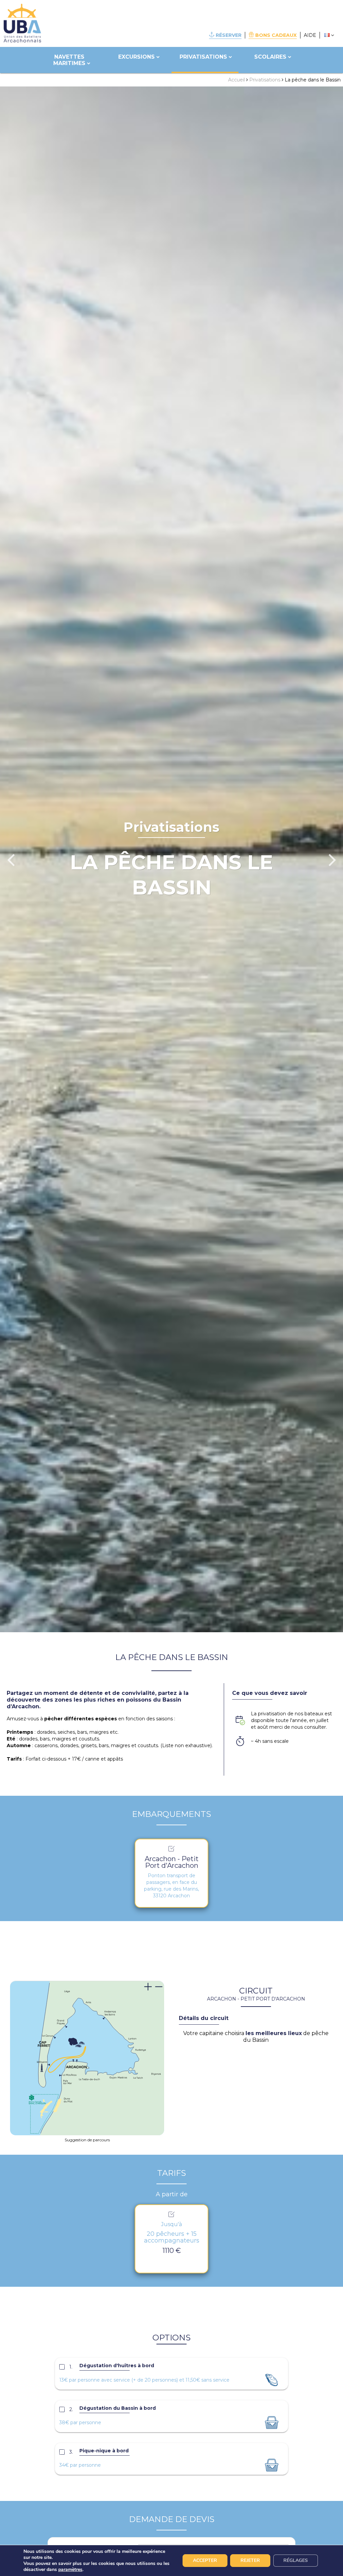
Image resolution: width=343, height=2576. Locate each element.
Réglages (296, 2560)
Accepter (205, 2560)
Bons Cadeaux (276, 35)
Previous (11, 859)
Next (332, 859)
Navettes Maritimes (69, 60)
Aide (310, 35)
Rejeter (250, 2560)
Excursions (136, 57)
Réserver (229, 35)
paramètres (70, 2570)
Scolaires (270, 57)
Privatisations (203, 57)
